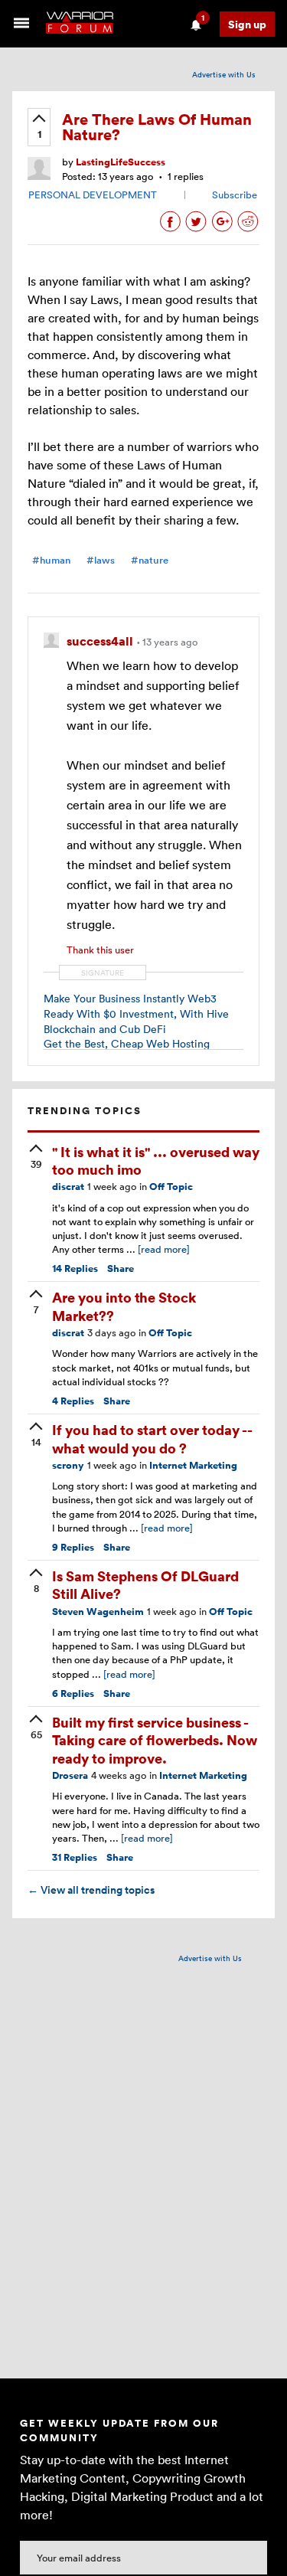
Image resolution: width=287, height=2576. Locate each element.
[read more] (164, 1249)
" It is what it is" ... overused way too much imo (156, 1160)
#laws (101, 560)
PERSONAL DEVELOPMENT (93, 195)
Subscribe (235, 195)
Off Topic (171, 1187)
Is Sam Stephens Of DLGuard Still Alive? (145, 1584)
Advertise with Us (224, 74)
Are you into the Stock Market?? (124, 1306)
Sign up (247, 24)
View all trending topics (91, 1890)
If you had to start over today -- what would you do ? (152, 1438)
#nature (150, 560)
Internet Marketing (193, 1465)
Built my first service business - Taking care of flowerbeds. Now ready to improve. (155, 1740)
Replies (75, 1268)
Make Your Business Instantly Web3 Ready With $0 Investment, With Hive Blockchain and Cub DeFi (136, 1013)
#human (51, 560)
